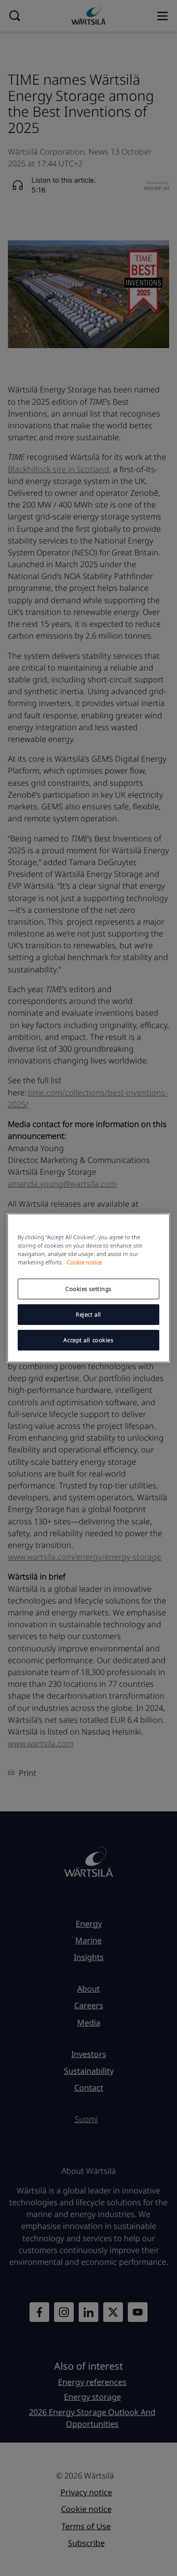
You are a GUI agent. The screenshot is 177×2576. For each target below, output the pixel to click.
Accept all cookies (88, 1340)
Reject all (88, 1314)
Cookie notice (84, 1262)
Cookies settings (88, 1289)
